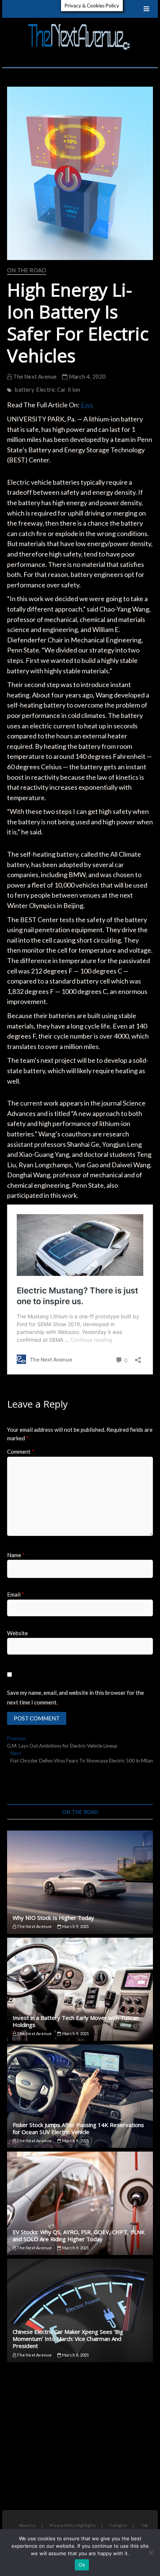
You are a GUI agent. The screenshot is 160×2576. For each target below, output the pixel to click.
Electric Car (51, 389)
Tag (144, 2525)
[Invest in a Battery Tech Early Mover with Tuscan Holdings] (80, 1989)
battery (24, 389)
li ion (74, 389)
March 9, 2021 (75, 1926)
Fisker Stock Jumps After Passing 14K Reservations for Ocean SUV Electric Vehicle (78, 2128)
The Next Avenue (34, 376)
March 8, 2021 (75, 2355)
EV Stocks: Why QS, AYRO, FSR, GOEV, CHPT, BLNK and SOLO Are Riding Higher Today (79, 2235)
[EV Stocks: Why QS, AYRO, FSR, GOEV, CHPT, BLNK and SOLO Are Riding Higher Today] (80, 2203)
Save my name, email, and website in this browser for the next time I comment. (76, 1697)
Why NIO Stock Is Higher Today (53, 1918)
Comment (21, 1451)
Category (118, 2525)
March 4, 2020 (87, 376)
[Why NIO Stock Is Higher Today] (80, 1882)
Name (16, 1555)
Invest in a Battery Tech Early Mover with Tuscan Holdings (76, 2021)
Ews (87, 405)
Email (16, 1594)
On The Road (27, 270)
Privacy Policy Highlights (73, 2525)
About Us (28, 2525)
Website (17, 1633)
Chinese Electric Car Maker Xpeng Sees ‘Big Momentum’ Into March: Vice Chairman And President (68, 2339)
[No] (151, 2553)
